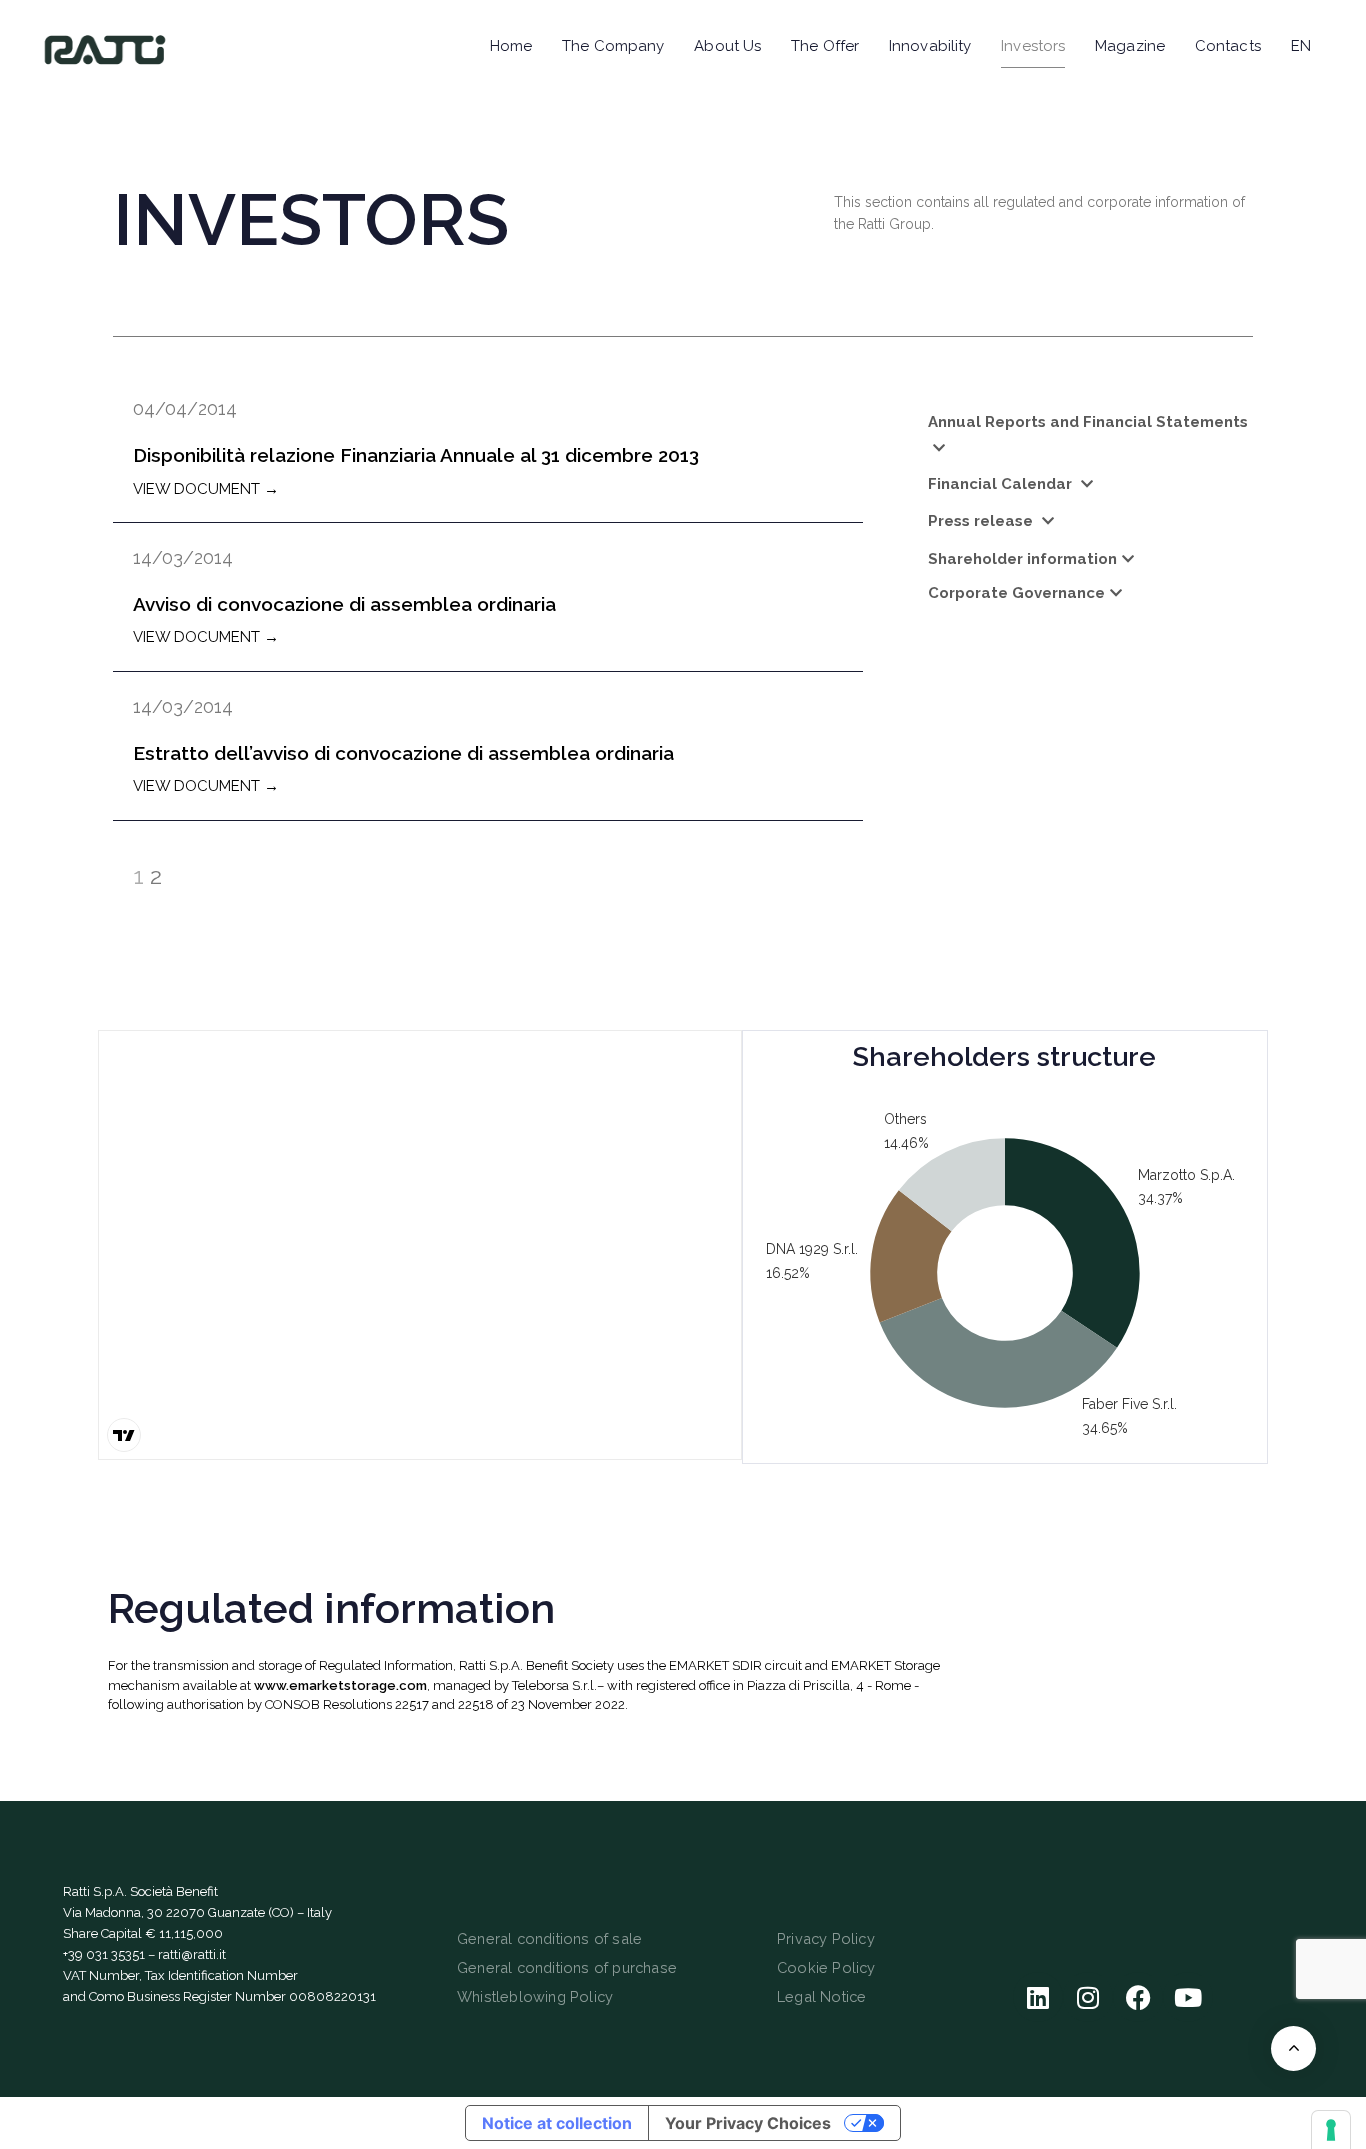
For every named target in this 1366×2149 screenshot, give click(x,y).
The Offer (825, 46)
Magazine (1130, 46)
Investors (1033, 46)
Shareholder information (1022, 559)
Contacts (1228, 46)
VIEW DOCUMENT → (206, 489)
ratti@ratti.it (192, 1954)
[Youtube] (1188, 1997)
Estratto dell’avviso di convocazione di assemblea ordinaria (403, 753)
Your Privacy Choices (748, 2123)
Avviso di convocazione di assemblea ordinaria (344, 604)
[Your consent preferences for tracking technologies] (1331, 2130)
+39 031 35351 (104, 1954)
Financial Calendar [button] (1002, 484)
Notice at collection (557, 2123)
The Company (613, 46)
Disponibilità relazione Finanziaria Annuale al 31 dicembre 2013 (416, 455)
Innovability (930, 46)
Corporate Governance (1016, 593)
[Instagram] (1088, 1997)
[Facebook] (1138, 1997)
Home (511, 46)
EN (1301, 46)
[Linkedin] (1038, 1997)
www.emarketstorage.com (340, 1685)
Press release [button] (982, 521)
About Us (727, 46)
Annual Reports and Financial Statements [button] (1088, 422)
